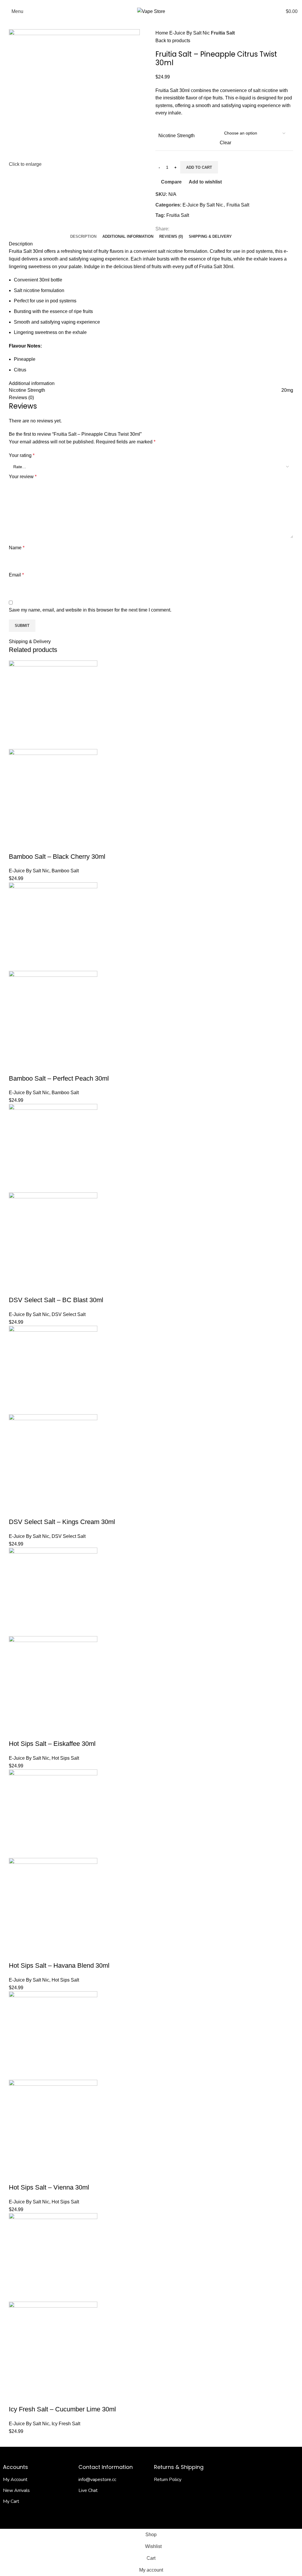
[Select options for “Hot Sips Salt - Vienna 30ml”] (16, 2176)
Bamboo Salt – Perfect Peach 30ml (59, 1078)
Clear (225, 143)
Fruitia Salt (223, 33)
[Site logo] (151, 11)
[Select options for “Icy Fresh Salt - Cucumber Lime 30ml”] (16, 2398)
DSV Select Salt (69, 1314)
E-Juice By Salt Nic (190, 33)
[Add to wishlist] (64, 845)
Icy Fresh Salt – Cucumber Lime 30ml (62, 2409)
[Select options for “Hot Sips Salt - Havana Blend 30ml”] (16, 1954)
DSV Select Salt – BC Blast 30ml (56, 1300)
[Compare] (48, 845)
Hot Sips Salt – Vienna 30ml (49, 2187)
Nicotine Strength (177, 136)
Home (162, 33)
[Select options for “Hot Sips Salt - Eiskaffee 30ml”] (16, 1732)
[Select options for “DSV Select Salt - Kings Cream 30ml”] (16, 1510)
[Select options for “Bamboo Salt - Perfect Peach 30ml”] (16, 1067)
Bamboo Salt (65, 871)
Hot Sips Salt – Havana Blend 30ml (59, 1965)
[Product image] (53, 793)
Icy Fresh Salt (66, 2424)
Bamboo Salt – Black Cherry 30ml (57, 857)
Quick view (32, 845)
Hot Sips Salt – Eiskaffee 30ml (52, 1744)
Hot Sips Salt (65, 1758)
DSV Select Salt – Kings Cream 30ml (62, 1522)
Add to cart (199, 167)
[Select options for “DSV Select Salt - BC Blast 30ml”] (16, 1288)
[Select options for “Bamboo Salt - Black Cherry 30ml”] (16, 845)
